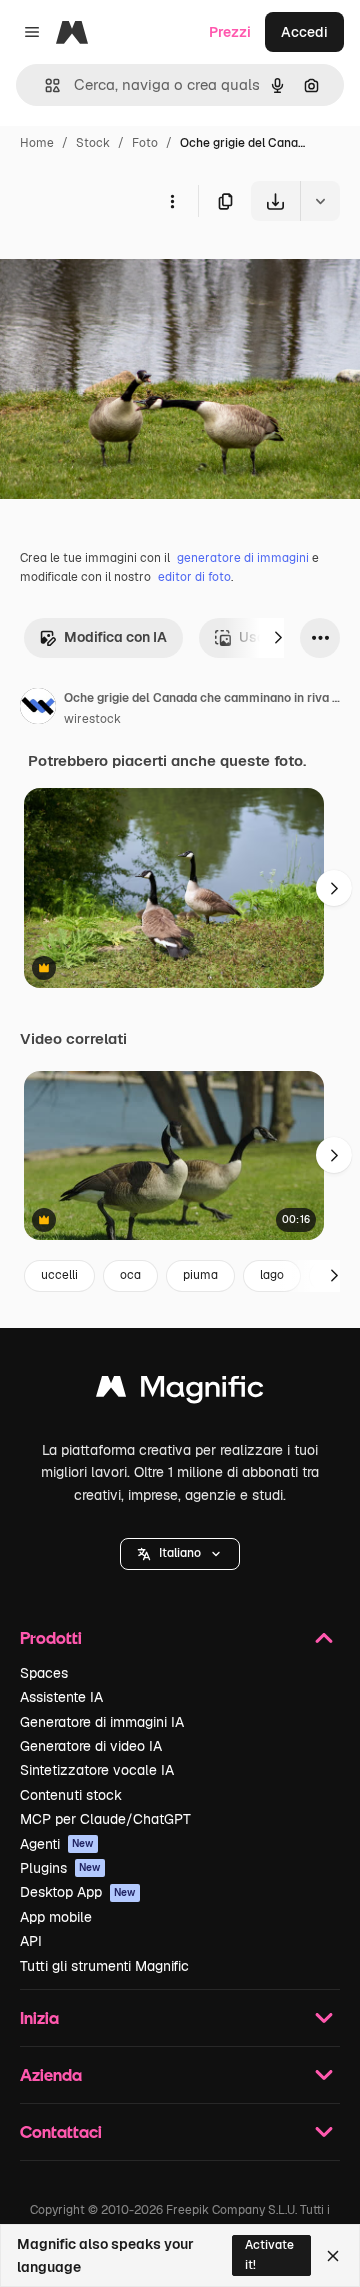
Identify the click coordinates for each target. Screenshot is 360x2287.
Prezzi (230, 32)
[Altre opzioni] (172, 201)
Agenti (57, 1844)
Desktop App (78, 1892)
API (31, 1941)
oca (130, 1275)
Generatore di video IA (91, 1746)
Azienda (51, 2074)
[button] (180, 1554)
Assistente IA (61, 1697)
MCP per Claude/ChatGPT (105, 1819)
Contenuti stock (71, 1795)
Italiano (180, 1553)
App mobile (56, 1917)
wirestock (92, 719)
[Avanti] (278, 638)
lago (272, 1275)
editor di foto (194, 577)
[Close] (333, 2256)
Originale (132, 267)
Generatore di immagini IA (102, 1722)
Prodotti (51, 1637)
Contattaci (61, 2131)
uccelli (59, 1275)
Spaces (44, 1673)
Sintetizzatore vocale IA (97, 1770)
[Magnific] (180, 1391)
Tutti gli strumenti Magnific (104, 1966)
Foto (145, 143)
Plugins (60, 1868)
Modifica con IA (115, 637)
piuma (200, 1275)
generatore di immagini (243, 558)
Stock (93, 143)
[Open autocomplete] (44, 85)
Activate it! (269, 2254)
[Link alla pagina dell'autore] (38, 709)
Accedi (304, 32)
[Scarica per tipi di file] (320, 201)
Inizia (39, 2017)
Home (37, 143)
